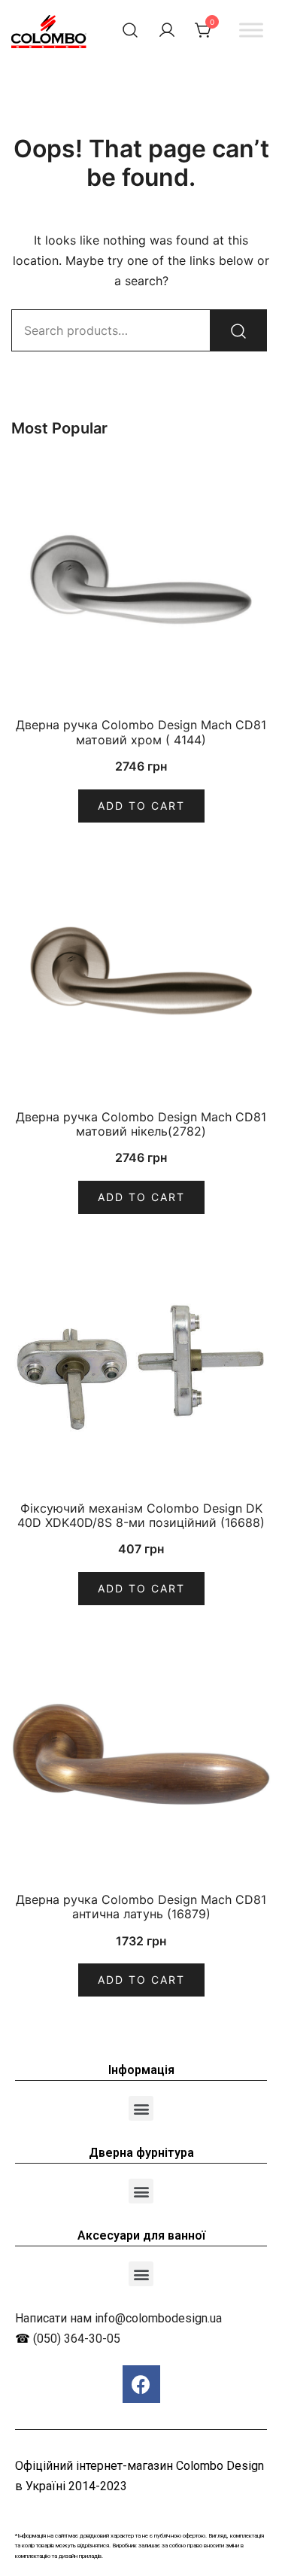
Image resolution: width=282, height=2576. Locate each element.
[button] (141, 2108)
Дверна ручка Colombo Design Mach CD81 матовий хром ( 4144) (141, 732)
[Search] (238, 330)
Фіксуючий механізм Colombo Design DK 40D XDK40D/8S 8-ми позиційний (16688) (141, 1515)
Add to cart (141, 806)
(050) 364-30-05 (77, 2339)
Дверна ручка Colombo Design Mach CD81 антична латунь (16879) (141, 1907)
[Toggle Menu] (251, 30)
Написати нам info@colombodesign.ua (118, 2318)
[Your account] (167, 30)
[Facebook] (141, 2384)
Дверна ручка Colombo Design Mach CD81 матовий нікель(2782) (141, 1124)
